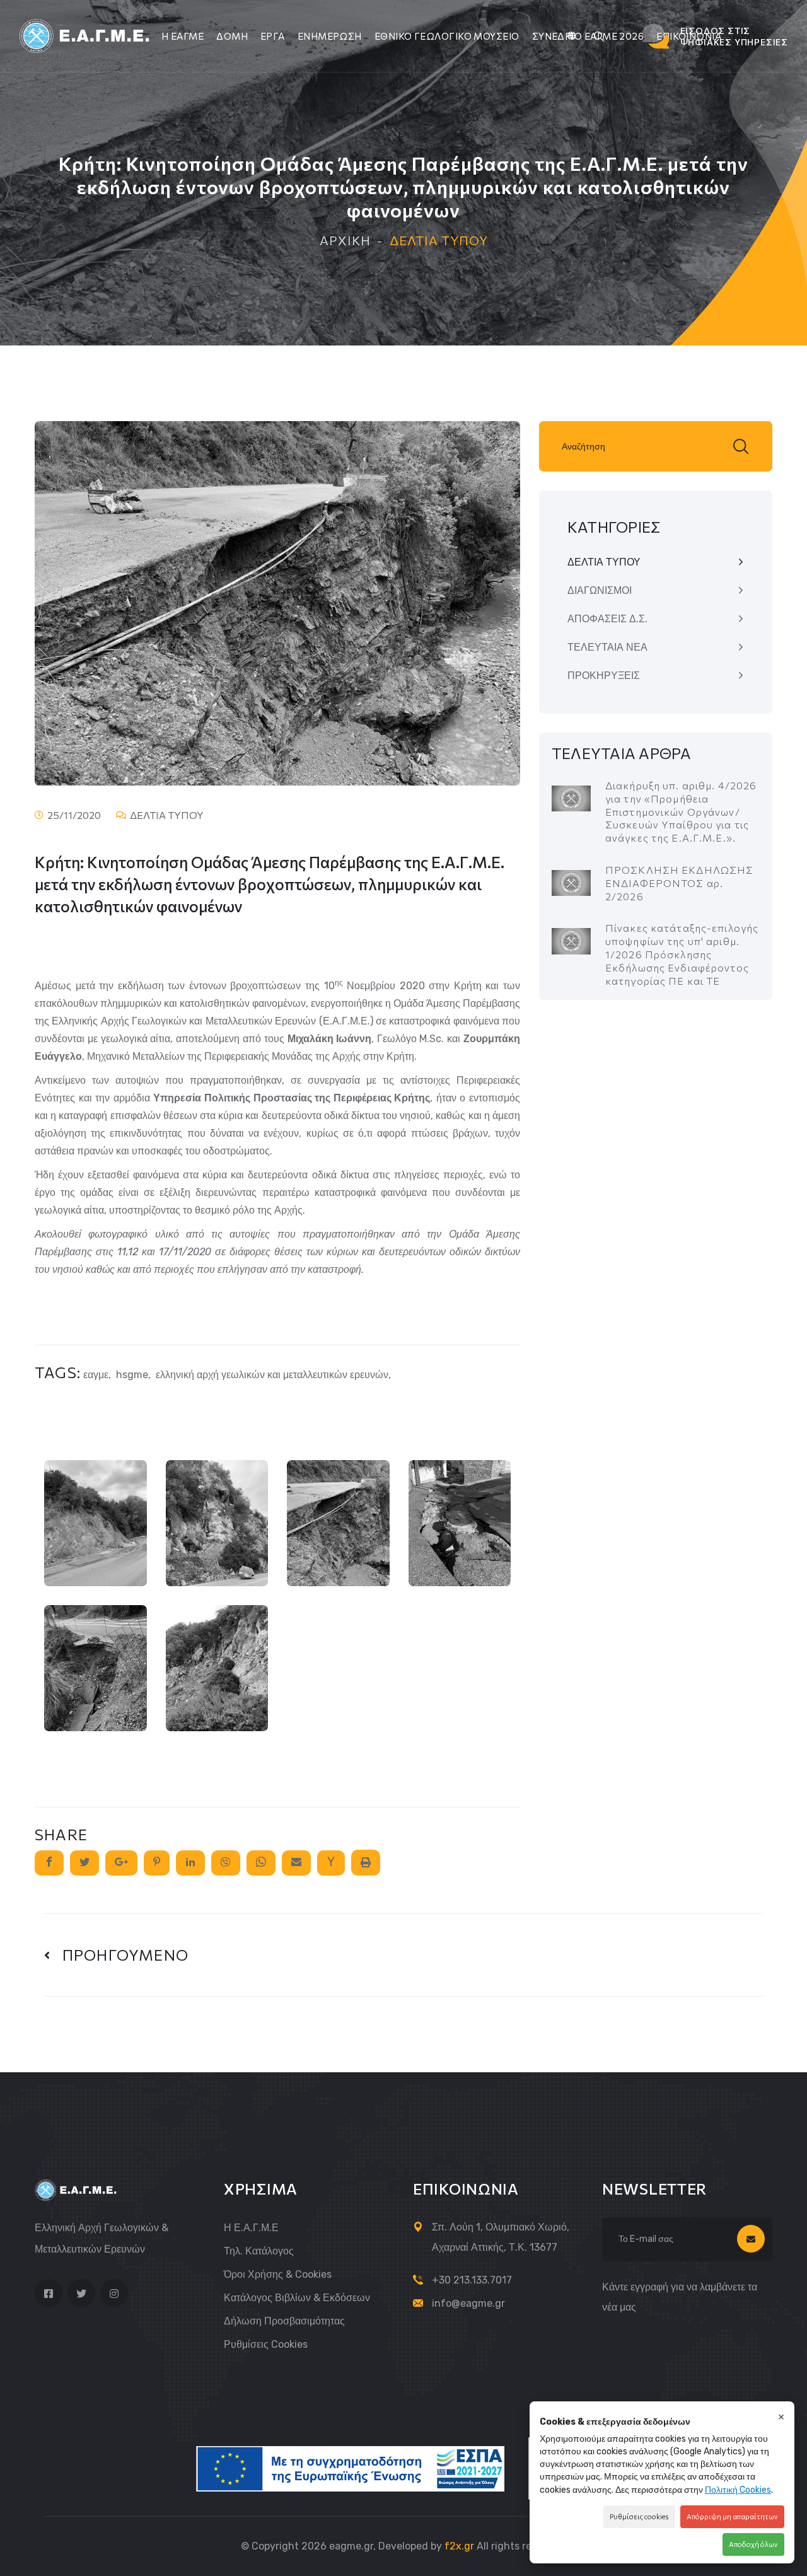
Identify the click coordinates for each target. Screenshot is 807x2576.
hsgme (132, 1375)
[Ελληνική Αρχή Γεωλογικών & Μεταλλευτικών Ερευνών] (86, 35)
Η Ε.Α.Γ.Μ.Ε (251, 2228)
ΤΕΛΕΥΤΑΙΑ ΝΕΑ (607, 647)
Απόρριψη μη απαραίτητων (732, 2516)
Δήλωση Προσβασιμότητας (284, 2321)
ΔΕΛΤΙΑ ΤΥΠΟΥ (604, 562)
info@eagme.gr (468, 2303)
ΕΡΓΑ (273, 36)
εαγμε (96, 1375)
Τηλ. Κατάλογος (259, 2251)
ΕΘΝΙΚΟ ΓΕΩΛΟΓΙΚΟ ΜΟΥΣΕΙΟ (447, 36)
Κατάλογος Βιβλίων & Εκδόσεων (297, 2298)
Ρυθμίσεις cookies (266, 2344)
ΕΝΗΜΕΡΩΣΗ (330, 36)
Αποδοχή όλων (753, 2544)
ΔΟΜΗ (232, 36)
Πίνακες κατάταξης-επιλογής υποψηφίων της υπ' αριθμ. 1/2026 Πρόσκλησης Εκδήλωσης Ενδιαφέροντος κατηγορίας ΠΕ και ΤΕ (682, 954)
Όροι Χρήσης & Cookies (278, 2274)
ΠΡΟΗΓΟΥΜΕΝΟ (119, 1955)
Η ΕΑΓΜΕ (183, 36)
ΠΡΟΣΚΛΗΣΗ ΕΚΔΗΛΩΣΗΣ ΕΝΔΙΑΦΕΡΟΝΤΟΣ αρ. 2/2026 (679, 883)
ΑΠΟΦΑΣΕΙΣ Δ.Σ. (607, 619)
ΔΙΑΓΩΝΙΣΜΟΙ (600, 590)
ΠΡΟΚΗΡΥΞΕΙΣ (604, 676)
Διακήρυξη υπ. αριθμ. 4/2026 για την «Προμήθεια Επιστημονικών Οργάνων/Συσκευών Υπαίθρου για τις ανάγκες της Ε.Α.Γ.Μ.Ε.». (681, 811)
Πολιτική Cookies (738, 2490)
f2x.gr (459, 2546)
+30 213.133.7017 (472, 2280)
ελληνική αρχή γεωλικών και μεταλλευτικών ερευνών (272, 1375)
